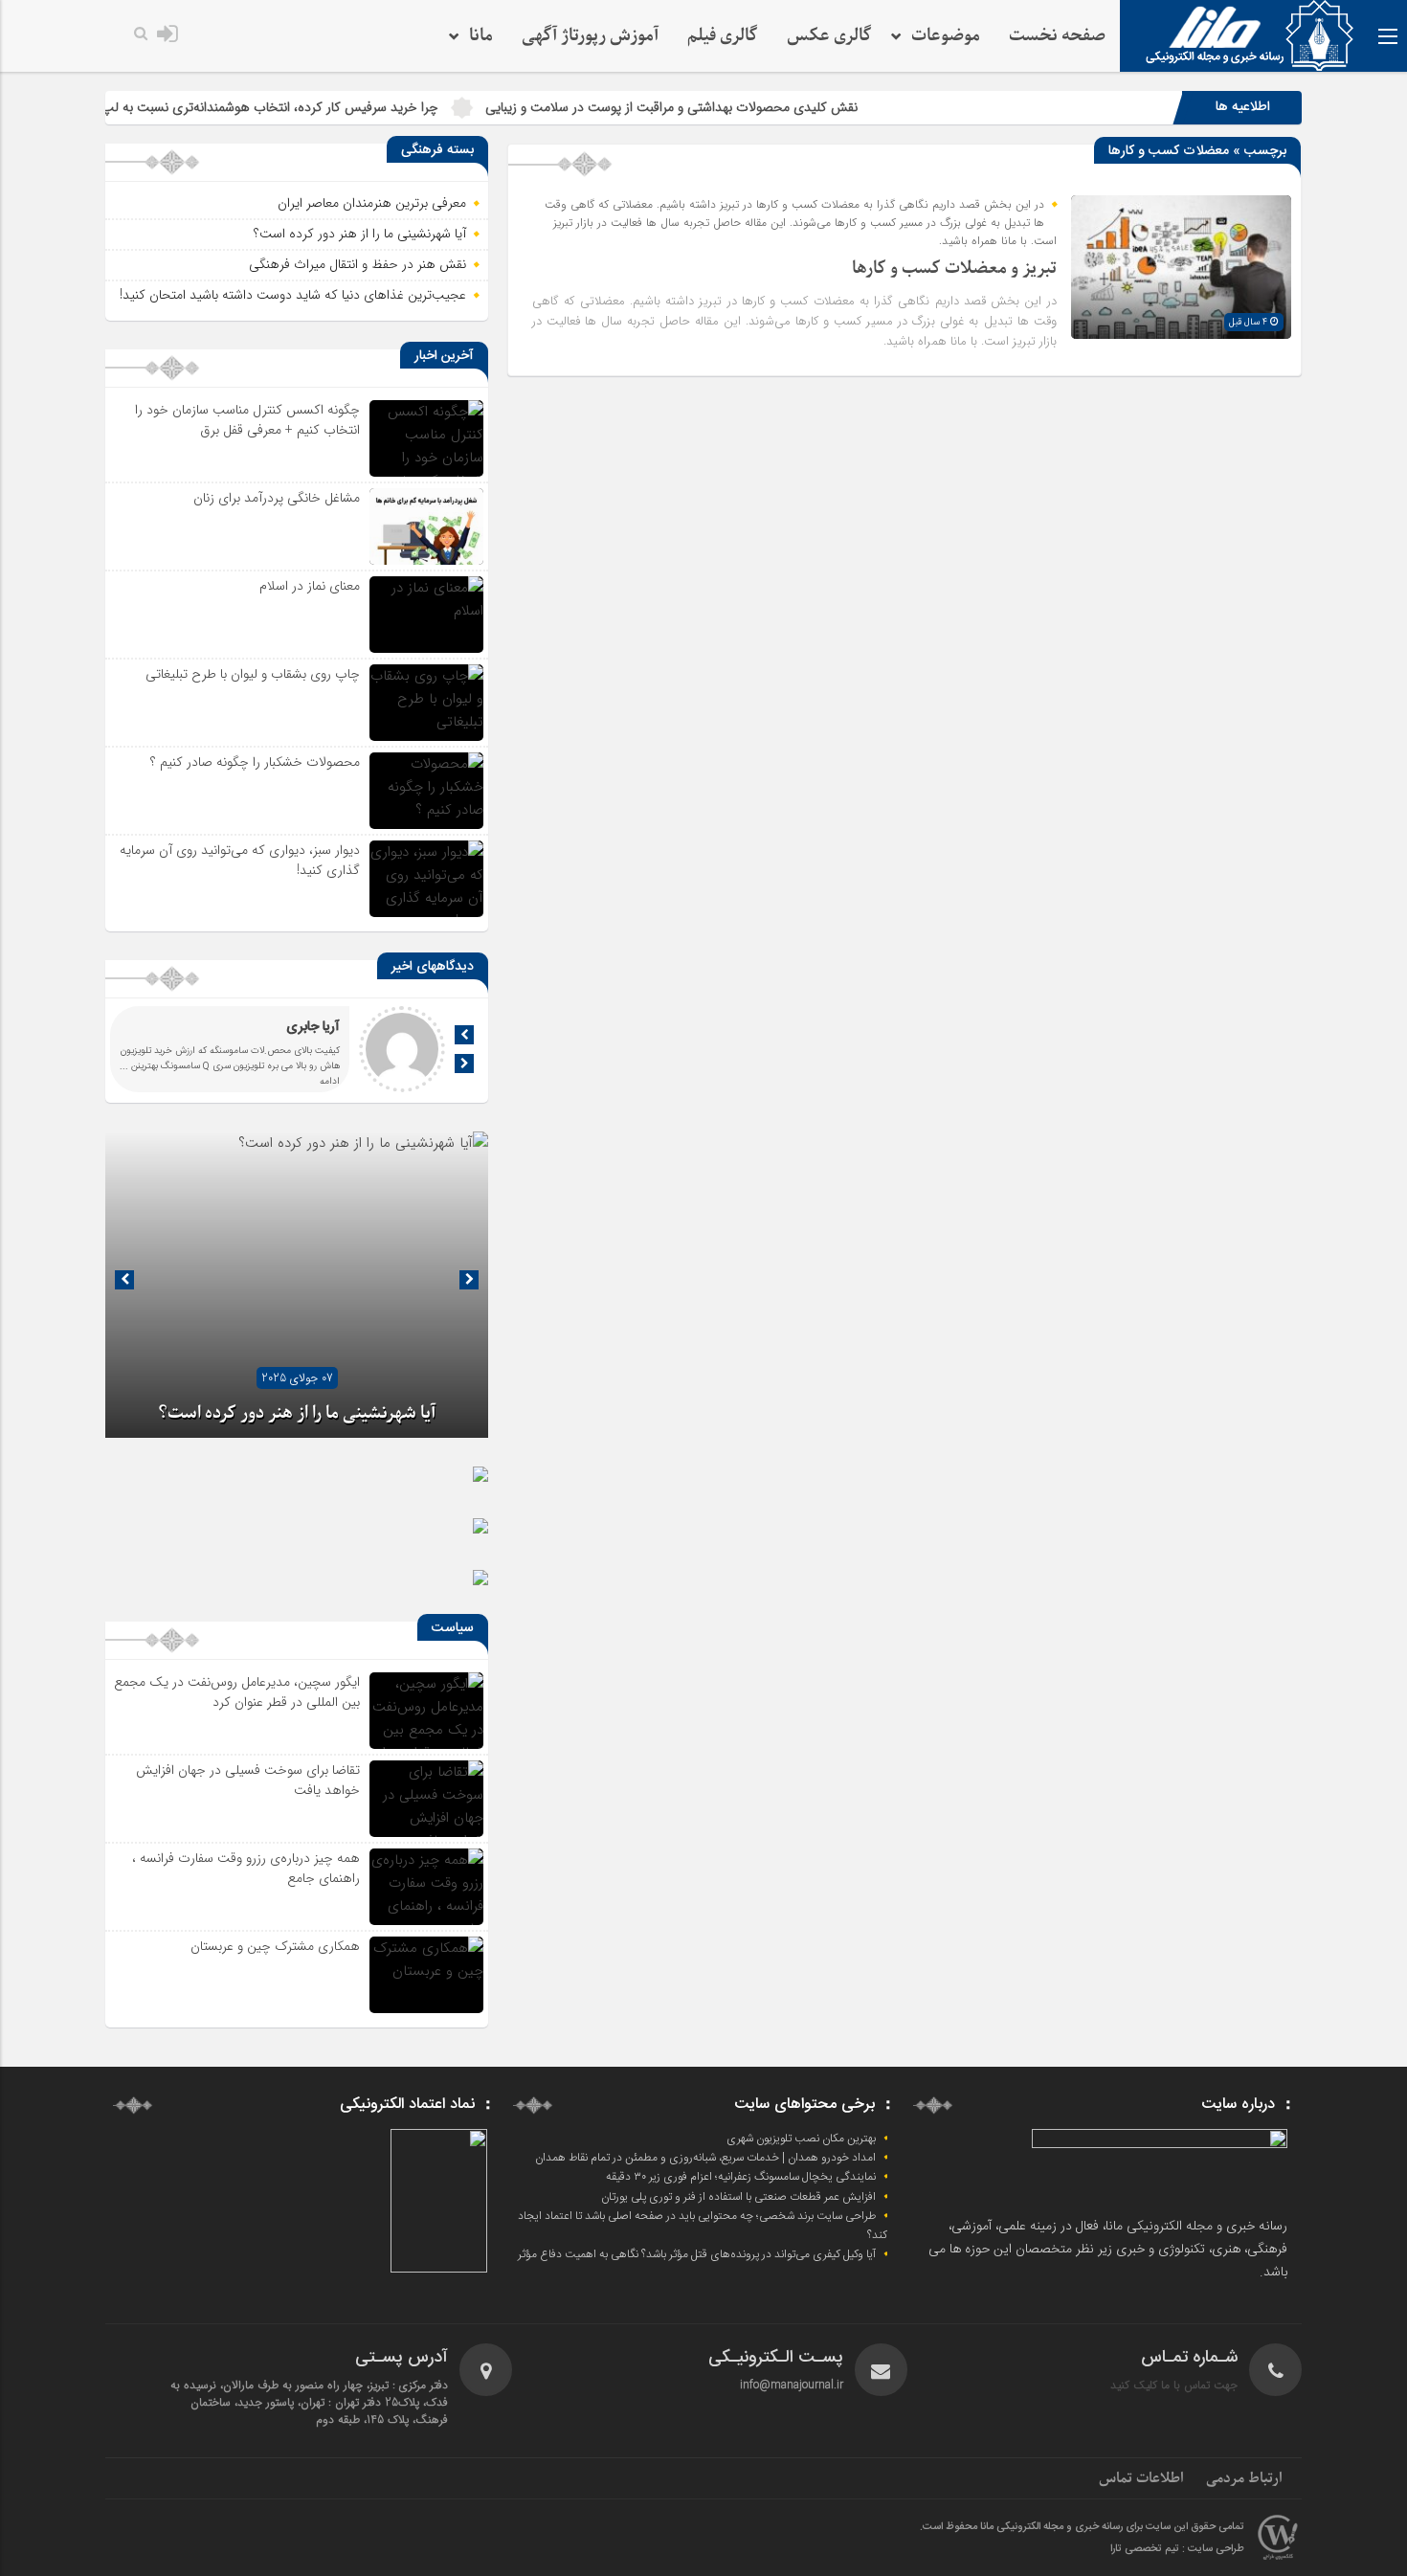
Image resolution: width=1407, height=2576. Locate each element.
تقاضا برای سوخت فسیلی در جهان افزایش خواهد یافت (248, 1780)
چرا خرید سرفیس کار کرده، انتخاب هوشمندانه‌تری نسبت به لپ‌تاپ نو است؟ (318, 107)
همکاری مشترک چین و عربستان (275, 1946)
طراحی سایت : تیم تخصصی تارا (1177, 2549)
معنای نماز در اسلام (310, 586)
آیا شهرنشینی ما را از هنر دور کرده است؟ (360, 234)
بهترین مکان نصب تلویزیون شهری (801, 2139)
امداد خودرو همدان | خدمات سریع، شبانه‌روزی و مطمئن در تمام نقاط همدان (705, 2158)
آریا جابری (313, 1027)
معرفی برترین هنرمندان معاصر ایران (372, 203)
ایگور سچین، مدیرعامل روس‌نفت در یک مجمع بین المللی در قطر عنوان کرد (237, 1692)
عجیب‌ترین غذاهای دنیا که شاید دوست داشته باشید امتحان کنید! (293, 295)
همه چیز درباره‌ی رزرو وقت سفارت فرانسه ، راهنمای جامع (246, 1868)
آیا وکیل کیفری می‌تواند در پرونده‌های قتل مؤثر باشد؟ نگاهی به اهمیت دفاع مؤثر (697, 2254)
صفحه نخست (1057, 36)
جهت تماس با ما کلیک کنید (1174, 2385)
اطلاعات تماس (1141, 2478)
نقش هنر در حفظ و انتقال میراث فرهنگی (357, 264)
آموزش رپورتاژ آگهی (590, 36)
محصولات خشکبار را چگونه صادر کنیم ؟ (255, 762)
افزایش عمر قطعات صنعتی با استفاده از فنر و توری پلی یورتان (738, 2197)
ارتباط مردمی (1244, 2478)
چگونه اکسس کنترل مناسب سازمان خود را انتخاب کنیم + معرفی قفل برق (247, 420)
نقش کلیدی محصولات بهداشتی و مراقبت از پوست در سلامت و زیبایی (754, 107)
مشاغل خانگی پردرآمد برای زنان (277, 498)
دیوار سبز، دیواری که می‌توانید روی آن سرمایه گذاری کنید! (240, 860)
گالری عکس (829, 36)
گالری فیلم (723, 36)
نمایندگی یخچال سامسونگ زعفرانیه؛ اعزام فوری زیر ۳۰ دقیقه (741, 2177)
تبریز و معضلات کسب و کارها (954, 269)
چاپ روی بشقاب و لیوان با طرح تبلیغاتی (253, 674)
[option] (297, 1285)
